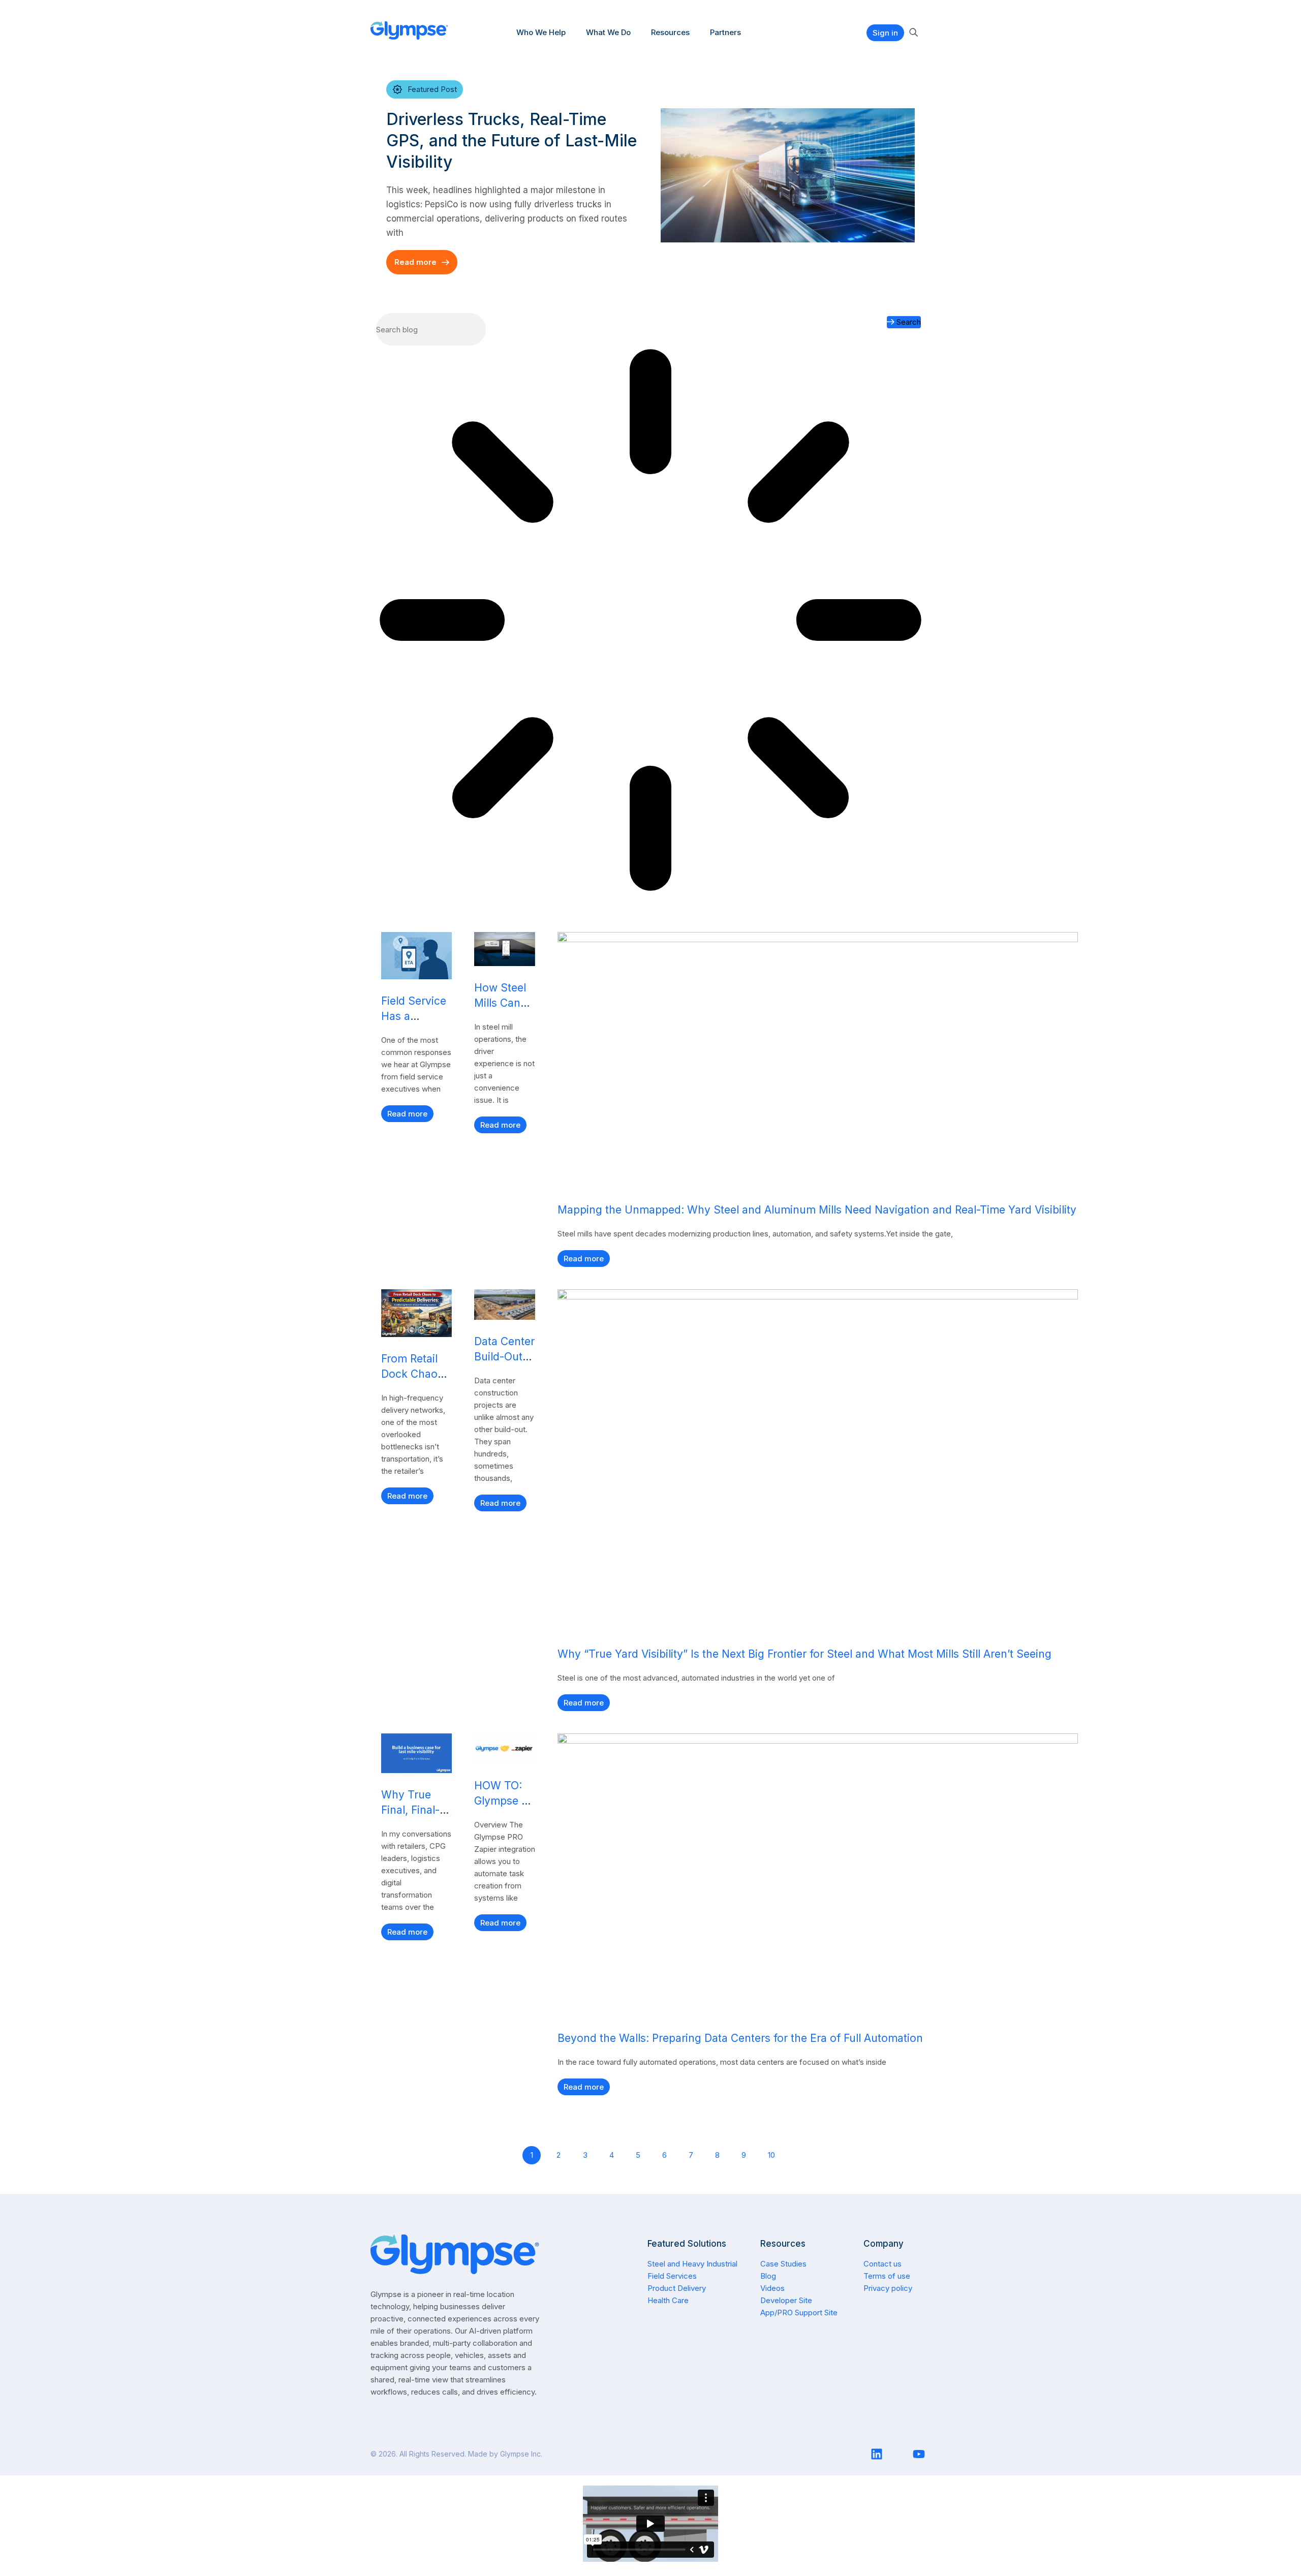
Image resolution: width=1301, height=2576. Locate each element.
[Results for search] (650, 622)
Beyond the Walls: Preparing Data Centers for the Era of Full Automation (740, 2038)
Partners (725, 32)
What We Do (608, 32)
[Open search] (913, 33)
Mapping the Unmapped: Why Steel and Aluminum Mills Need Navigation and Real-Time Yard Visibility (817, 1210)
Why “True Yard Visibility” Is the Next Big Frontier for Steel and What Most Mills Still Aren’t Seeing (804, 1654)
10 (773, 2153)
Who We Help (541, 32)
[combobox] (431, 329)
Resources (670, 32)
